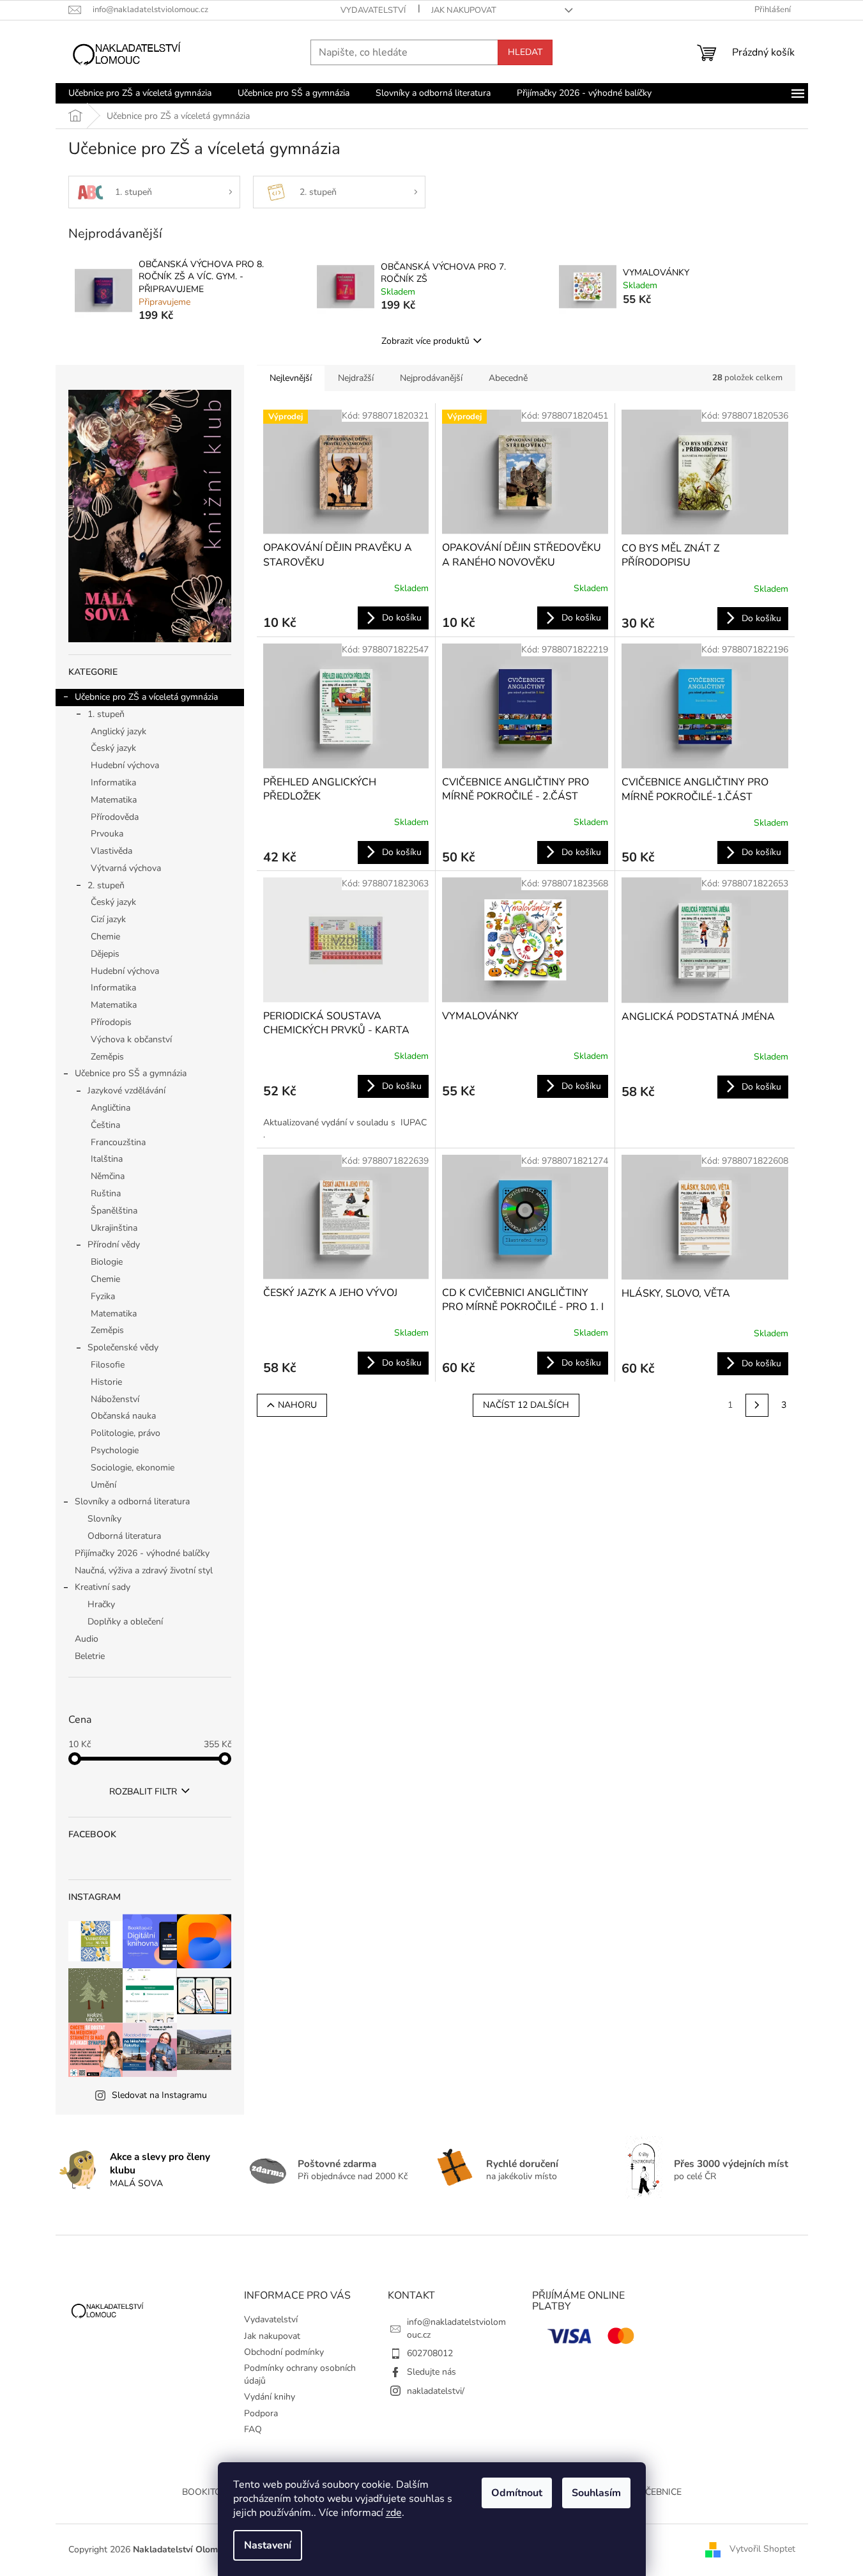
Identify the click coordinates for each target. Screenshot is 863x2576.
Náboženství (115, 1399)
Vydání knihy (270, 2397)
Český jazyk (113, 748)
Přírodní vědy (114, 1245)
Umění (103, 1485)
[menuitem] (140, 93)
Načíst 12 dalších (526, 1405)
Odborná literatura (124, 1536)
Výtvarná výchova (126, 868)
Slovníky (104, 1519)
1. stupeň (106, 714)
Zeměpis (107, 1057)
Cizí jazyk (108, 919)
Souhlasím (596, 2493)
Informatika (113, 783)
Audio (87, 1639)
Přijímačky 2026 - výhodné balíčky (142, 1553)
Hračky (101, 1604)
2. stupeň (106, 885)
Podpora (261, 2413)
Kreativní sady (103, 1587)
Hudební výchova (125, 765)
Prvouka (107, 834)
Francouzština (118, 1142)
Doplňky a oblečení (125, 1622)
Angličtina (111, 1108)
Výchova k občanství (131, 1039)
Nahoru (297, 1405)
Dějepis (105, 954)
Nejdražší (356, 378)
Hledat (525, 52)
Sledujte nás (431, 2372)
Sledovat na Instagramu (159, 2095)
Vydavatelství (373, 10)
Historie (106, 1382)
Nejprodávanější (431, 378)
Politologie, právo (126, 1433)
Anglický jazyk (118, 731)
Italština (107, 1159)
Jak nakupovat (464, 10)
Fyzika (103, 1296)
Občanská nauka (123, 1416)
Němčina (108, 1176)
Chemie (105, 937)
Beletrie (90, 1656)
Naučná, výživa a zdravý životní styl (144, 1570)
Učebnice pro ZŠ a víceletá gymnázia (146, 697)
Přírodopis (111, 1022)
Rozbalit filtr (143, 1792)
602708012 (430, 2353)
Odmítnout (517, 2493)
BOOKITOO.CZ (211, 2492)
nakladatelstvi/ (436, 2391)
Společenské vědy (123, 1347)
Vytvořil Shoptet (762, 2549)
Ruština (106, 1193)
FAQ (253, 2429)
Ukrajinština (114, 1228)
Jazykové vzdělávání (126, 1091)
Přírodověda (115, 817)
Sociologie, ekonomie (133, 1468)
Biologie (107, 1262)
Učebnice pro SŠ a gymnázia (131, 1073)
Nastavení (268, 2545)
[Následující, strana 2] (757, 1405)
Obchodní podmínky (284, 2352)
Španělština (114, 1211)
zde (394, 2513)
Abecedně (508, 378)
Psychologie (115, 1450)
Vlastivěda (111, 851)
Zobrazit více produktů (425, 341)
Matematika (114, 800)
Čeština (105, 1125)
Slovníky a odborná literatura (132, 1501)
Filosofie (108, 1365)
